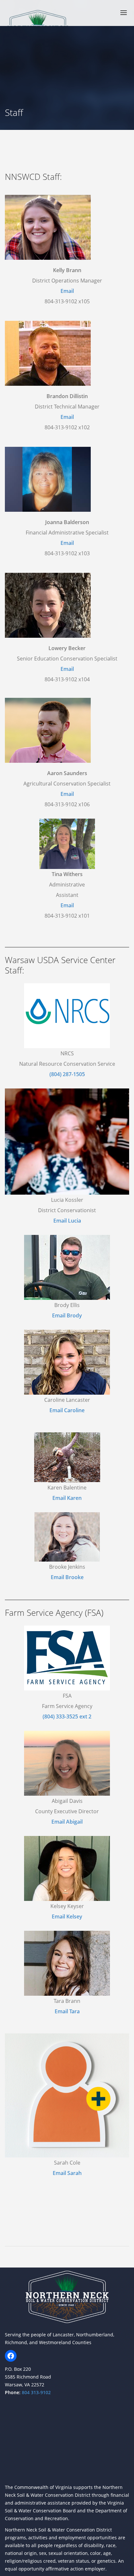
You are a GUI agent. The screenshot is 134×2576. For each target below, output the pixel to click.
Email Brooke (67, 1577)
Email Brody (67, 1315)
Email (67, 291)
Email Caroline (67, 1410)
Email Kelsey (67, 1916)
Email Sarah (67, 2173)
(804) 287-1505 (67, 1074)
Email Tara (67, 2011)
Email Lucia (67, 1221)
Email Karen (67, 1498)
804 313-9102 (36, 2392)
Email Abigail (67, 1822)
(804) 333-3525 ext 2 (67, 1716)
